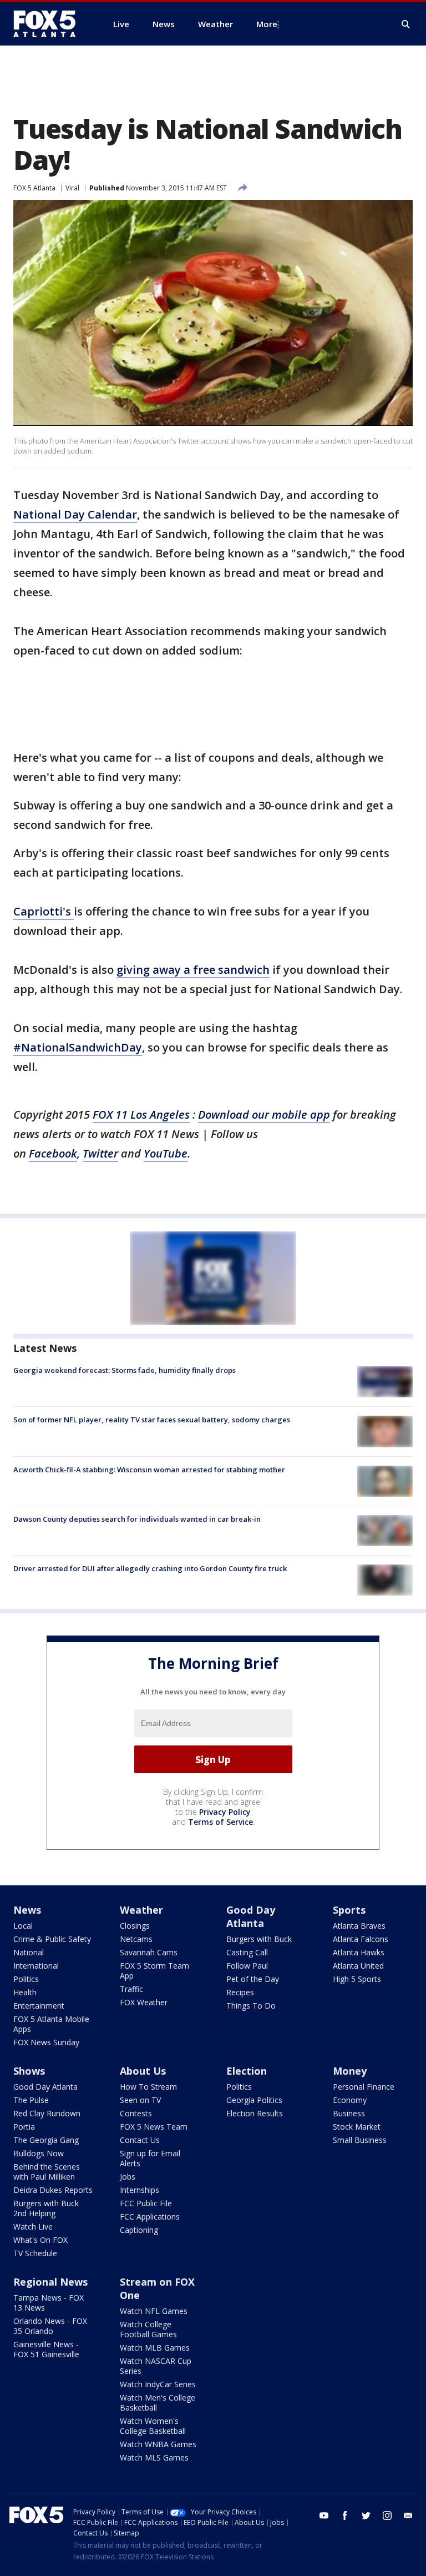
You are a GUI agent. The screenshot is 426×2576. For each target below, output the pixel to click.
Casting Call (247, 1952)
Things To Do (251, 2006)
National (29, 1952)
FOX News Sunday (46, 2042)
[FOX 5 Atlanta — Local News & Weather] (50, 24)
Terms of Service (220, 1822)
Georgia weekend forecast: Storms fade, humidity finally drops (125, 1370)
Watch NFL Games (154, 2311)
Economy (350, 2100)
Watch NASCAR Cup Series (156, 2366)
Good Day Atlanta (251, 1916)
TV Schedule (35, 2253)
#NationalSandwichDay (78, 1047)
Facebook (53, 1153)
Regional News (50, 2282)
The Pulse (31, 2100)
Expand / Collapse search (406, 24)
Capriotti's (44, 911)
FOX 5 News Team (154, 2127)
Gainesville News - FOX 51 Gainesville (46, 2349)
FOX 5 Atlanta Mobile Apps (51, 2024)
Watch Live (33, 2227)
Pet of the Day (253, 1979)
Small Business (360, 2140)
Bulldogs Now (39, 2153)
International (36, 1966)
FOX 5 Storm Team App (154, 1971)
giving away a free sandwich (193, 970)
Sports (349, 1910)
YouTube (166, 1153)
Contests (136, 2113)
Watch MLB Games (155, 2348)
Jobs (128, 2177)
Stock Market (357, 2127)
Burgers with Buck (259, 1939)
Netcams (136, 1939)
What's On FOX (40, 2240)
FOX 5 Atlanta (34, 188)
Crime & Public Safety (52, 1939)
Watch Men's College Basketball (158, 2403)
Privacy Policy (225, 1812)
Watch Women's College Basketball (153, 2426)
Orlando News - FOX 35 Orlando (50, 2326)
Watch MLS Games (154, 2457)
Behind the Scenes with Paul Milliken (47, 2172)
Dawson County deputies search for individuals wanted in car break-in (137, 1519)
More (267, 24)
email (408, 2515)
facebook (345, 2515)
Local (23, 1926)
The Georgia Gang (46, 2140)
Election (247, 2071)
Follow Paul (247, 1966)
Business (349, 2113)
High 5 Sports (357, 1979)
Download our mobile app (264, 1115)
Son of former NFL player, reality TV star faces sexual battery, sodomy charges (152, 1420)
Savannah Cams (149, 1952)
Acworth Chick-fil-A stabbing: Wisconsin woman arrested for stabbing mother (149, 1470)
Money (350, 2071)
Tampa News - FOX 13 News (49, 2303)
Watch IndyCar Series (158, 2384)
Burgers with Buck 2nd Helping (46, 2208)
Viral (72, 188)
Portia (24, 2127)
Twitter (100, 1153)
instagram (387, 2515)
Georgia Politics (254, 2100)
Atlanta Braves (359, 1926)
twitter (366, 2515)
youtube (324, 2515)
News (27, 1910)
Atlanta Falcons (361, 1939)
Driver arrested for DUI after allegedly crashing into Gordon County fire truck (150, 1568)
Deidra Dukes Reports (53, 2190)
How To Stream (148, 2087)
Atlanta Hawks (359, 1952)
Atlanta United (358, 1966)
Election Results (255, 2113)
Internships (140, 2190)
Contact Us (140, 2140)
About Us (143, 2071)
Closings (135, 1926)
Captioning (139, 2230)
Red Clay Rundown (47, 2113)
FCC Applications (150, 2217)
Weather (141, 1910)
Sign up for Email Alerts (150, 2158)
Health (25, 1992)
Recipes (240, 1992)
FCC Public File (146, 2203)
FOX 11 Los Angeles (141, 1115)
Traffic (131, 1989)
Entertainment (39, 2006)
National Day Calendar (75, 514)
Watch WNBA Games (158, 2444)
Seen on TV (140, 2100)
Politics (26, 1979)
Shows (29, 2071)
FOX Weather (144, 2002)
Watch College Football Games (148, 2329)
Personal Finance (364, 2087)
